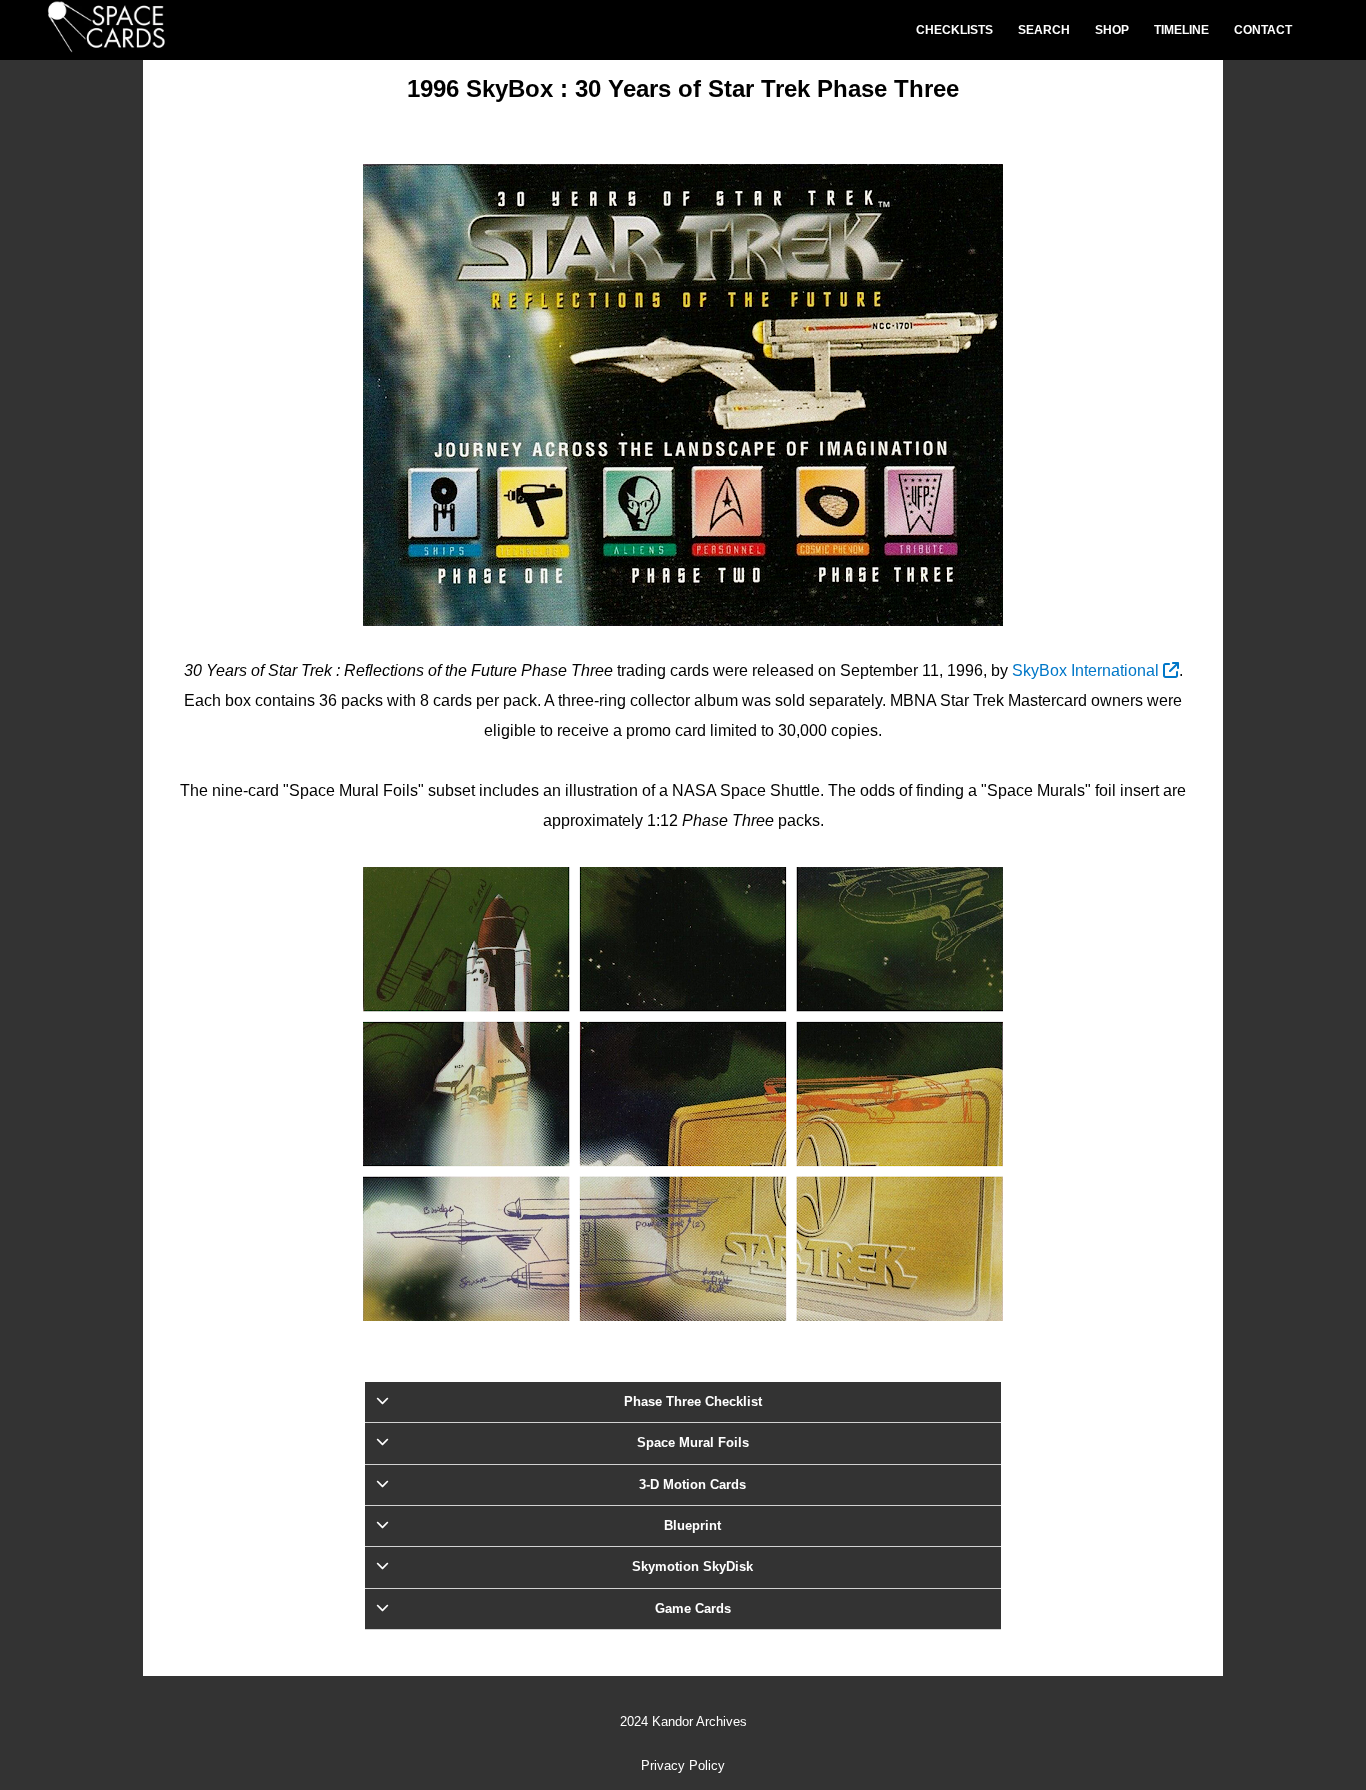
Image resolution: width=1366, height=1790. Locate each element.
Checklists (954, 30)
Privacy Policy (683, 1766)
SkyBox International (1087, 670)
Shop (1112, 30)
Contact (1263, 30)
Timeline (1181, 30)
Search (1044, 30)
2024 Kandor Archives (683, 1722)
